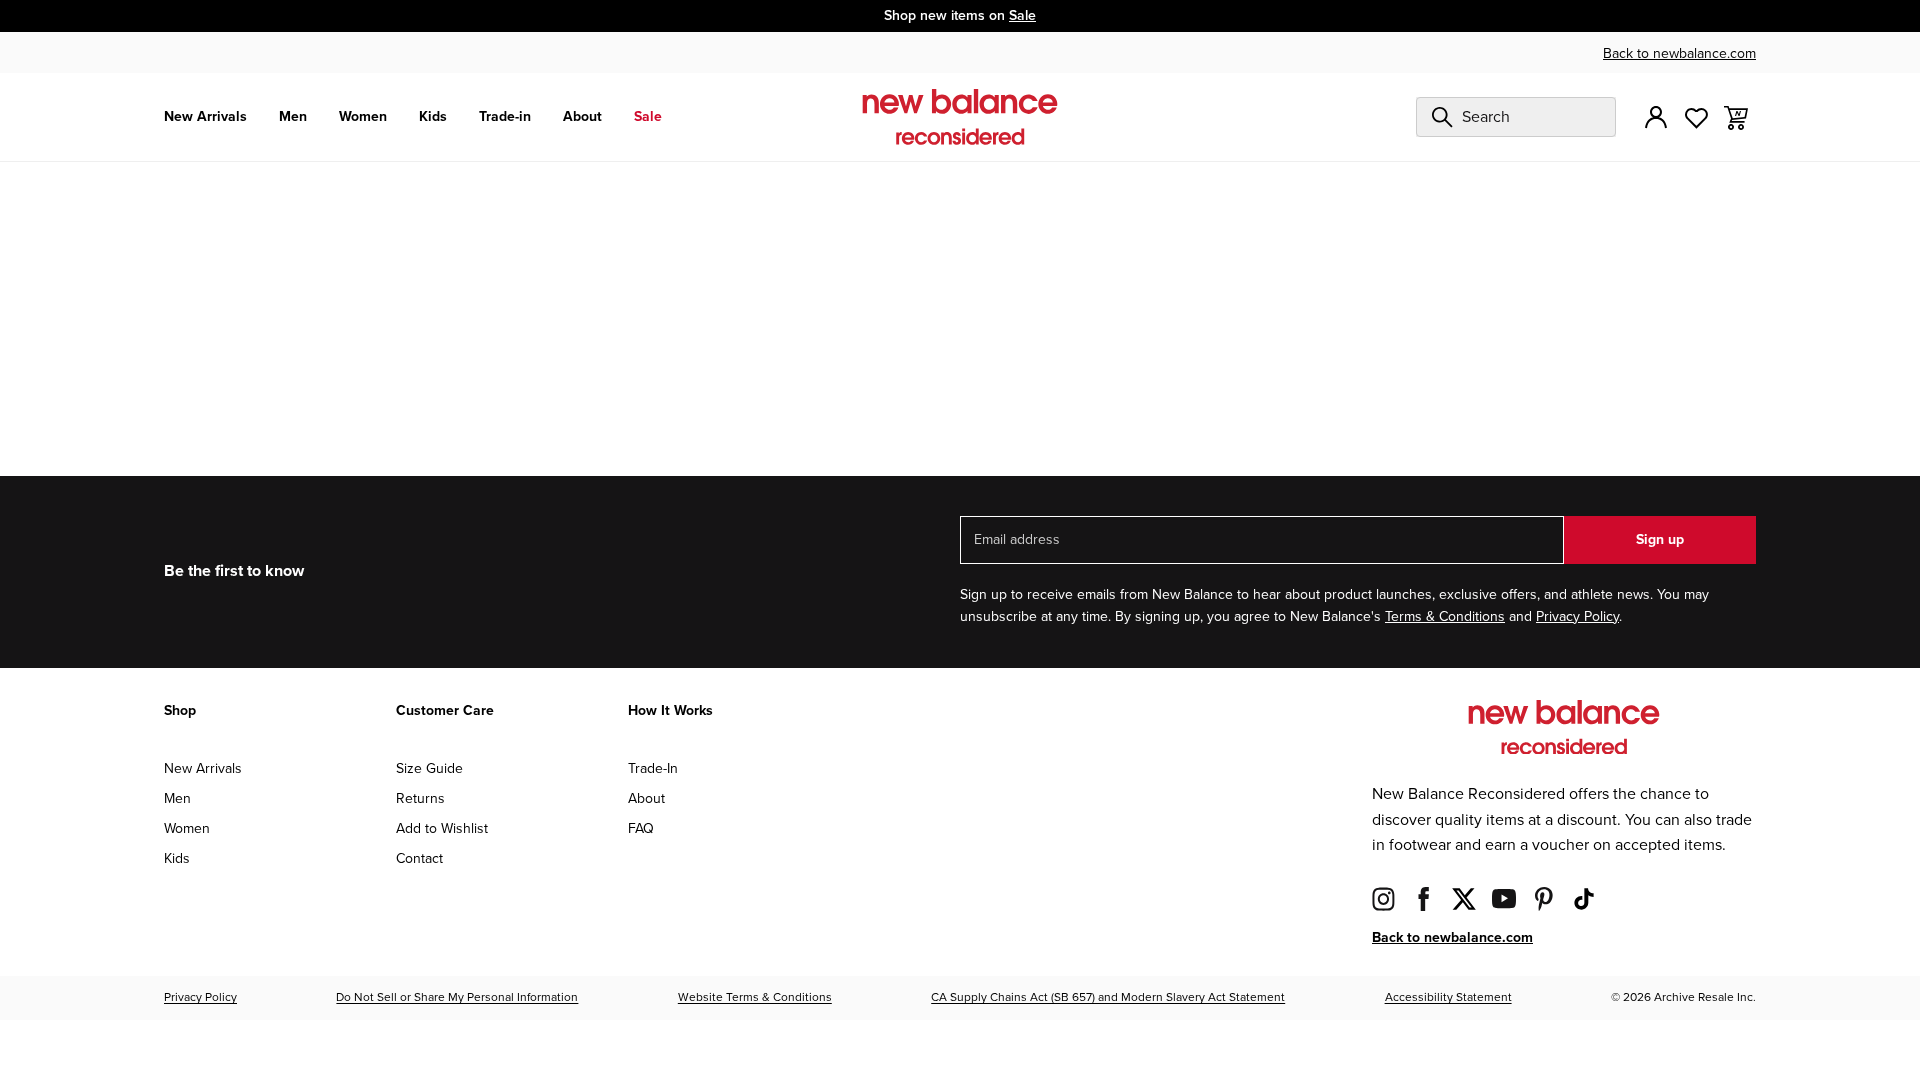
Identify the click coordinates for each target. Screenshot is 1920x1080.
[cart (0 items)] (1736, 116)
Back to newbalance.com (1679, 53)
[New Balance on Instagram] (1384, 898)
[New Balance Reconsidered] (960, 117)
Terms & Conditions (1445, 616)
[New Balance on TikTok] (1584, 898)
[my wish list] (1696, 116)
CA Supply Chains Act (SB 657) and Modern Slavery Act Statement (1108, 997)
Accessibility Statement (1448, 997)
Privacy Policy (1577, 616)
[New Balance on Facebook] (1424, 898)
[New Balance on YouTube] (1504, 898)
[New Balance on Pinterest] (1544, 898)
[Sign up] (1656, 117)
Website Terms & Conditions (755, 997)
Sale (1022, 15)
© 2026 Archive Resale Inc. (1683, 997)
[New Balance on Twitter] (1464, 898)
